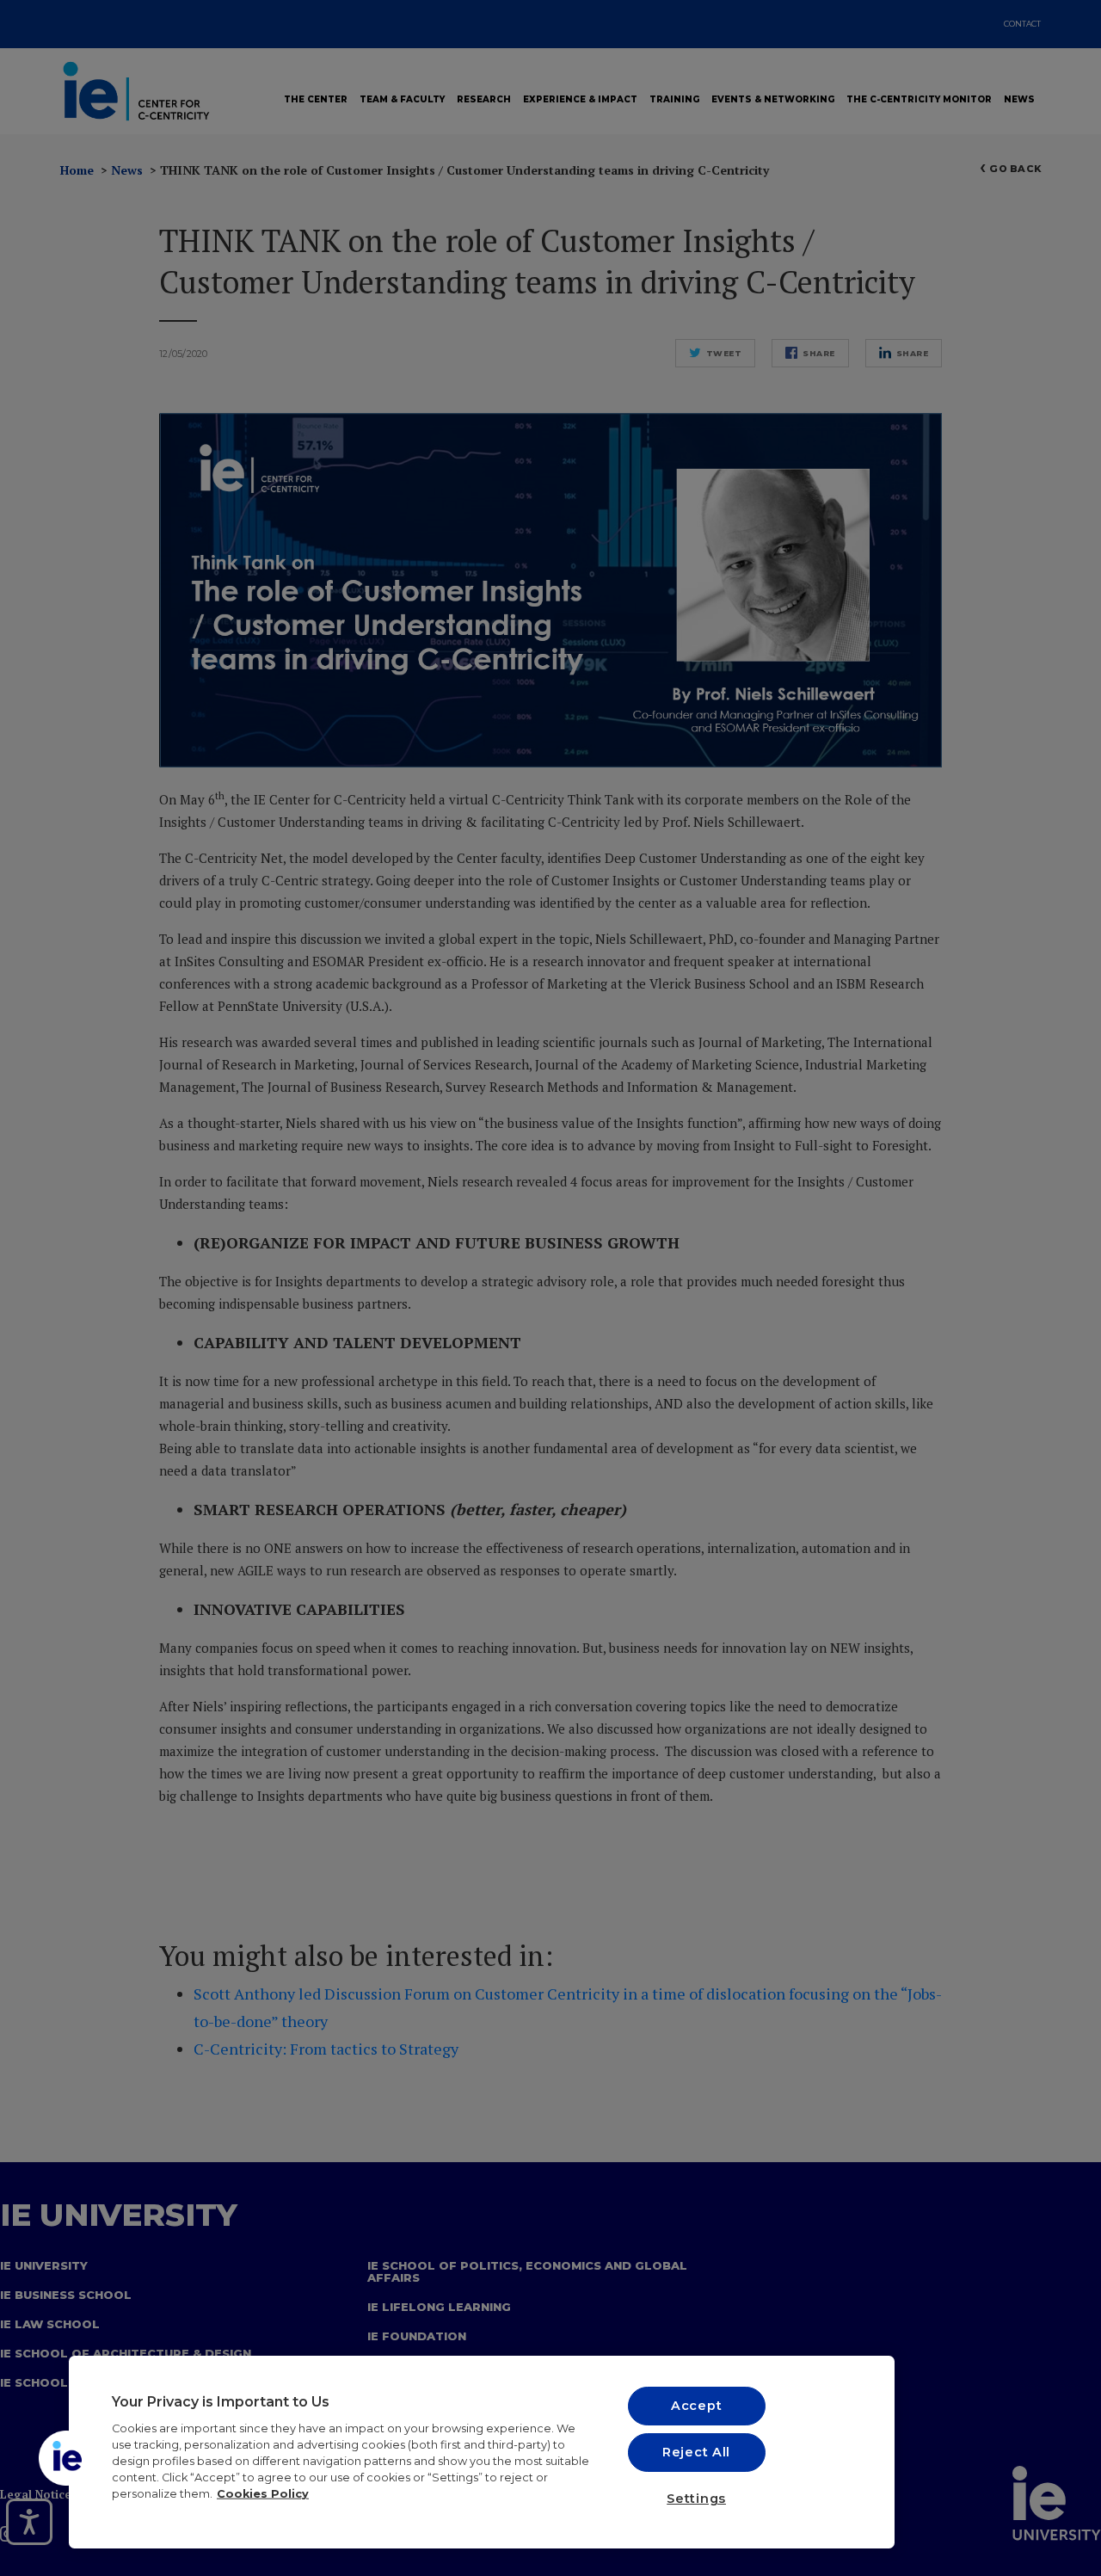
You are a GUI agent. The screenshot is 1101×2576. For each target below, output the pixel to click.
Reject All (696, 2452)
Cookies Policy (263, 2494)
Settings (696, 2499)
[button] (66, 2458)
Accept (696, 2406)
